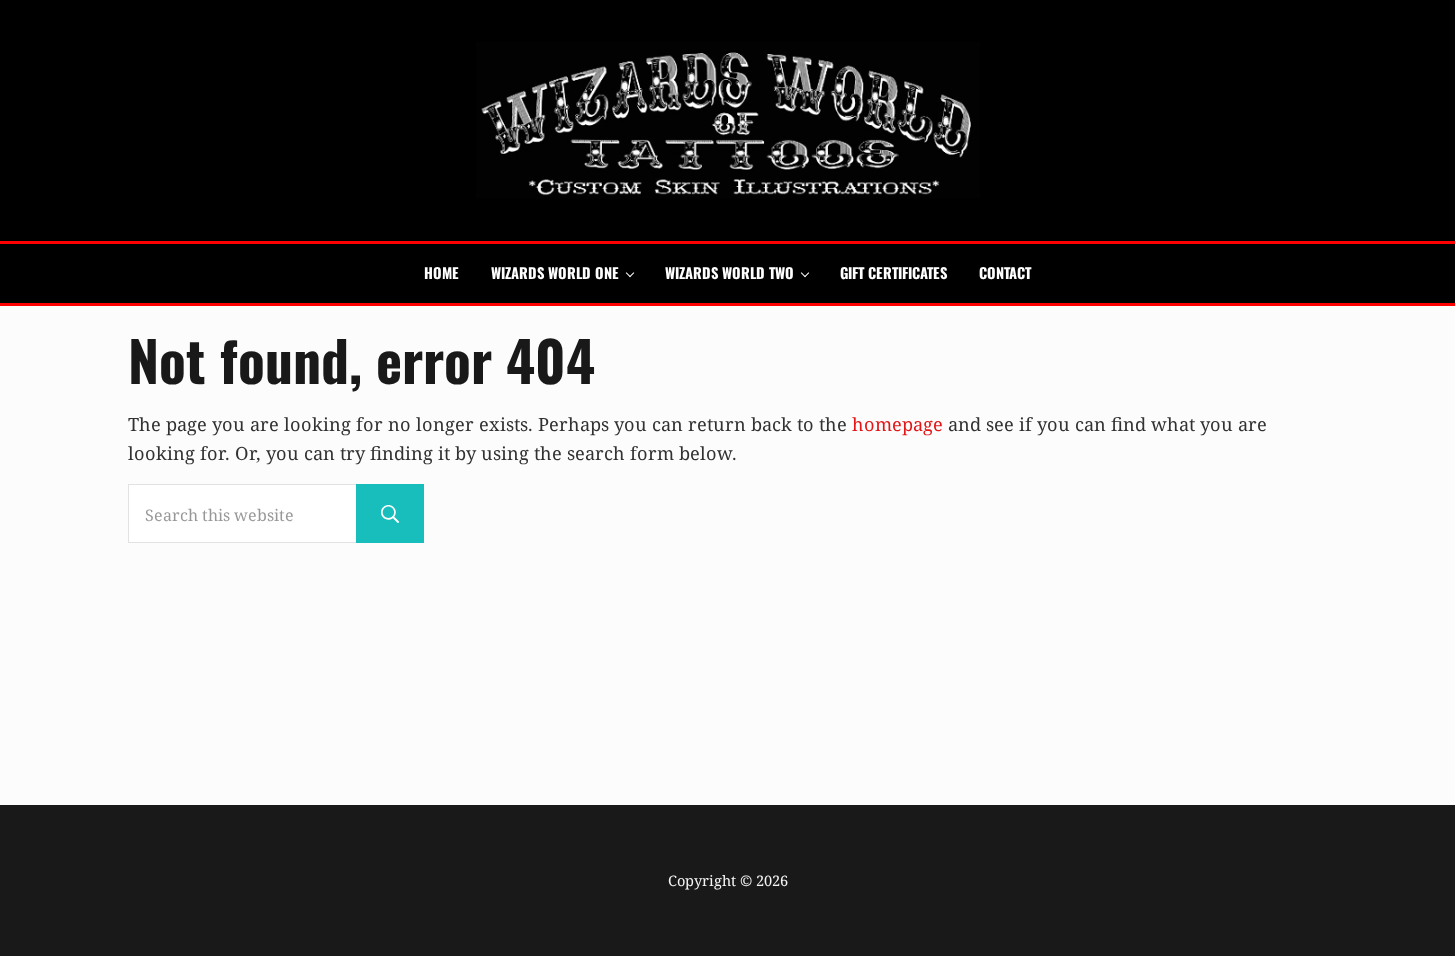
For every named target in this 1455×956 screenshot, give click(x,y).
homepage (897, 424)
